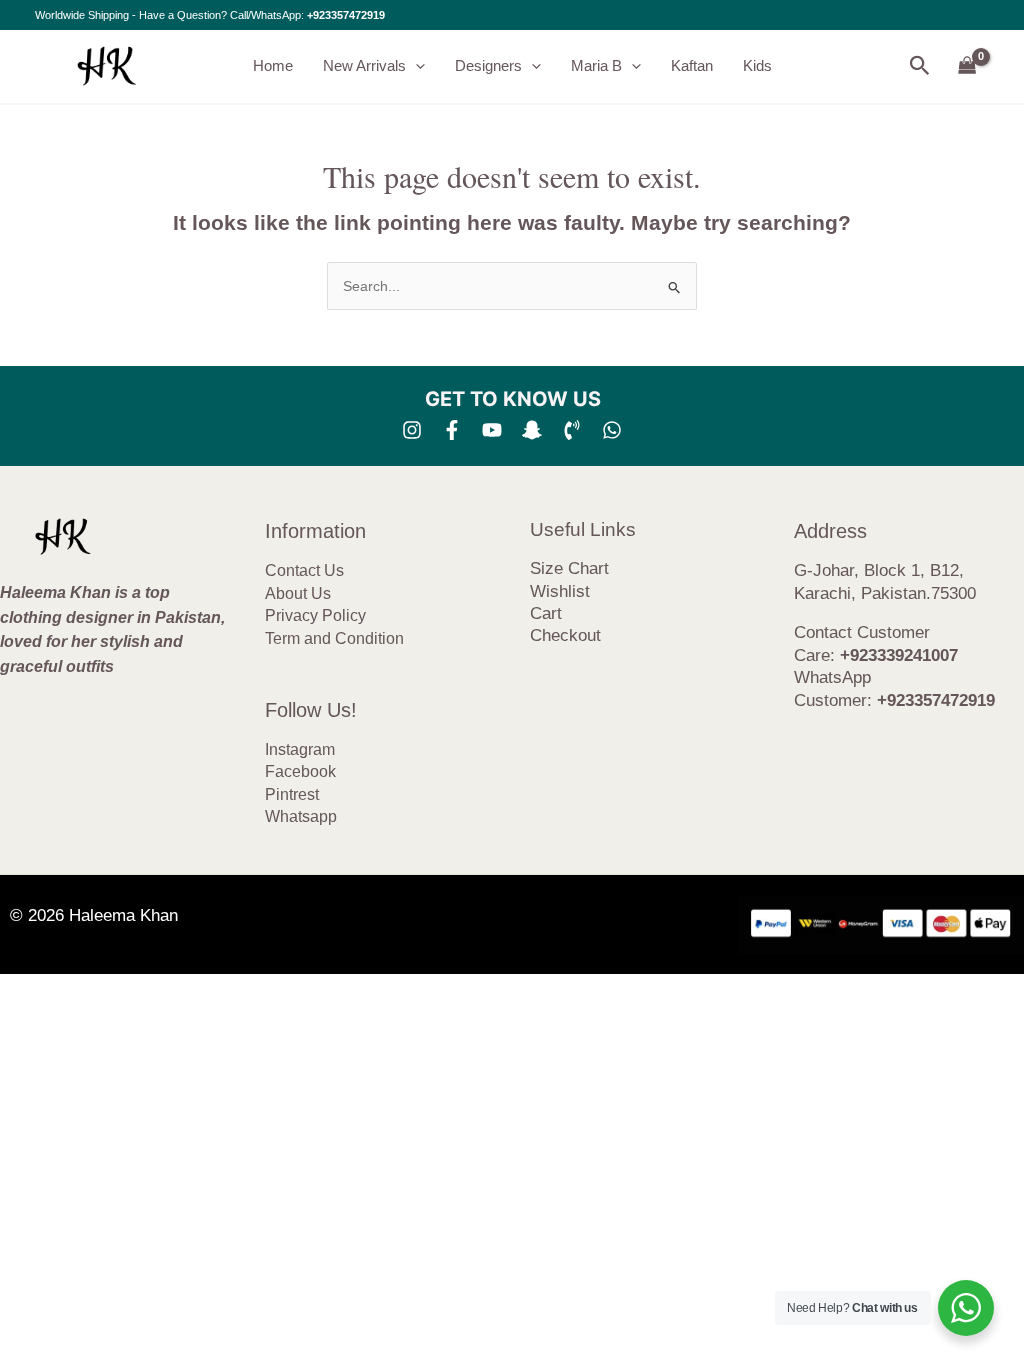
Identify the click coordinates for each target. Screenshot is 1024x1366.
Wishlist (560, 591)
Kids (757, 65)
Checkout (565, 635)
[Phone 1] (572, 430)
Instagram (300, 749)
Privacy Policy (315, 615)
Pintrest (292, 794)
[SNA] (532, 430)
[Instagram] (412, 430)
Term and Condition (334, 638)
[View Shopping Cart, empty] (967, 66)
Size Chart (569, 568)
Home (273, 65)
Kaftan (692, 65)
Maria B (596, 65)
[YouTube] (492, 430)
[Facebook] (452, 430)
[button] (415, 66)
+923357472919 (346, 15)
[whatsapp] (612, 430)
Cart (546, 613)
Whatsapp (301, 816)
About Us (298, 593)
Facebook (300, 771)
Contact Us (304, 570)
